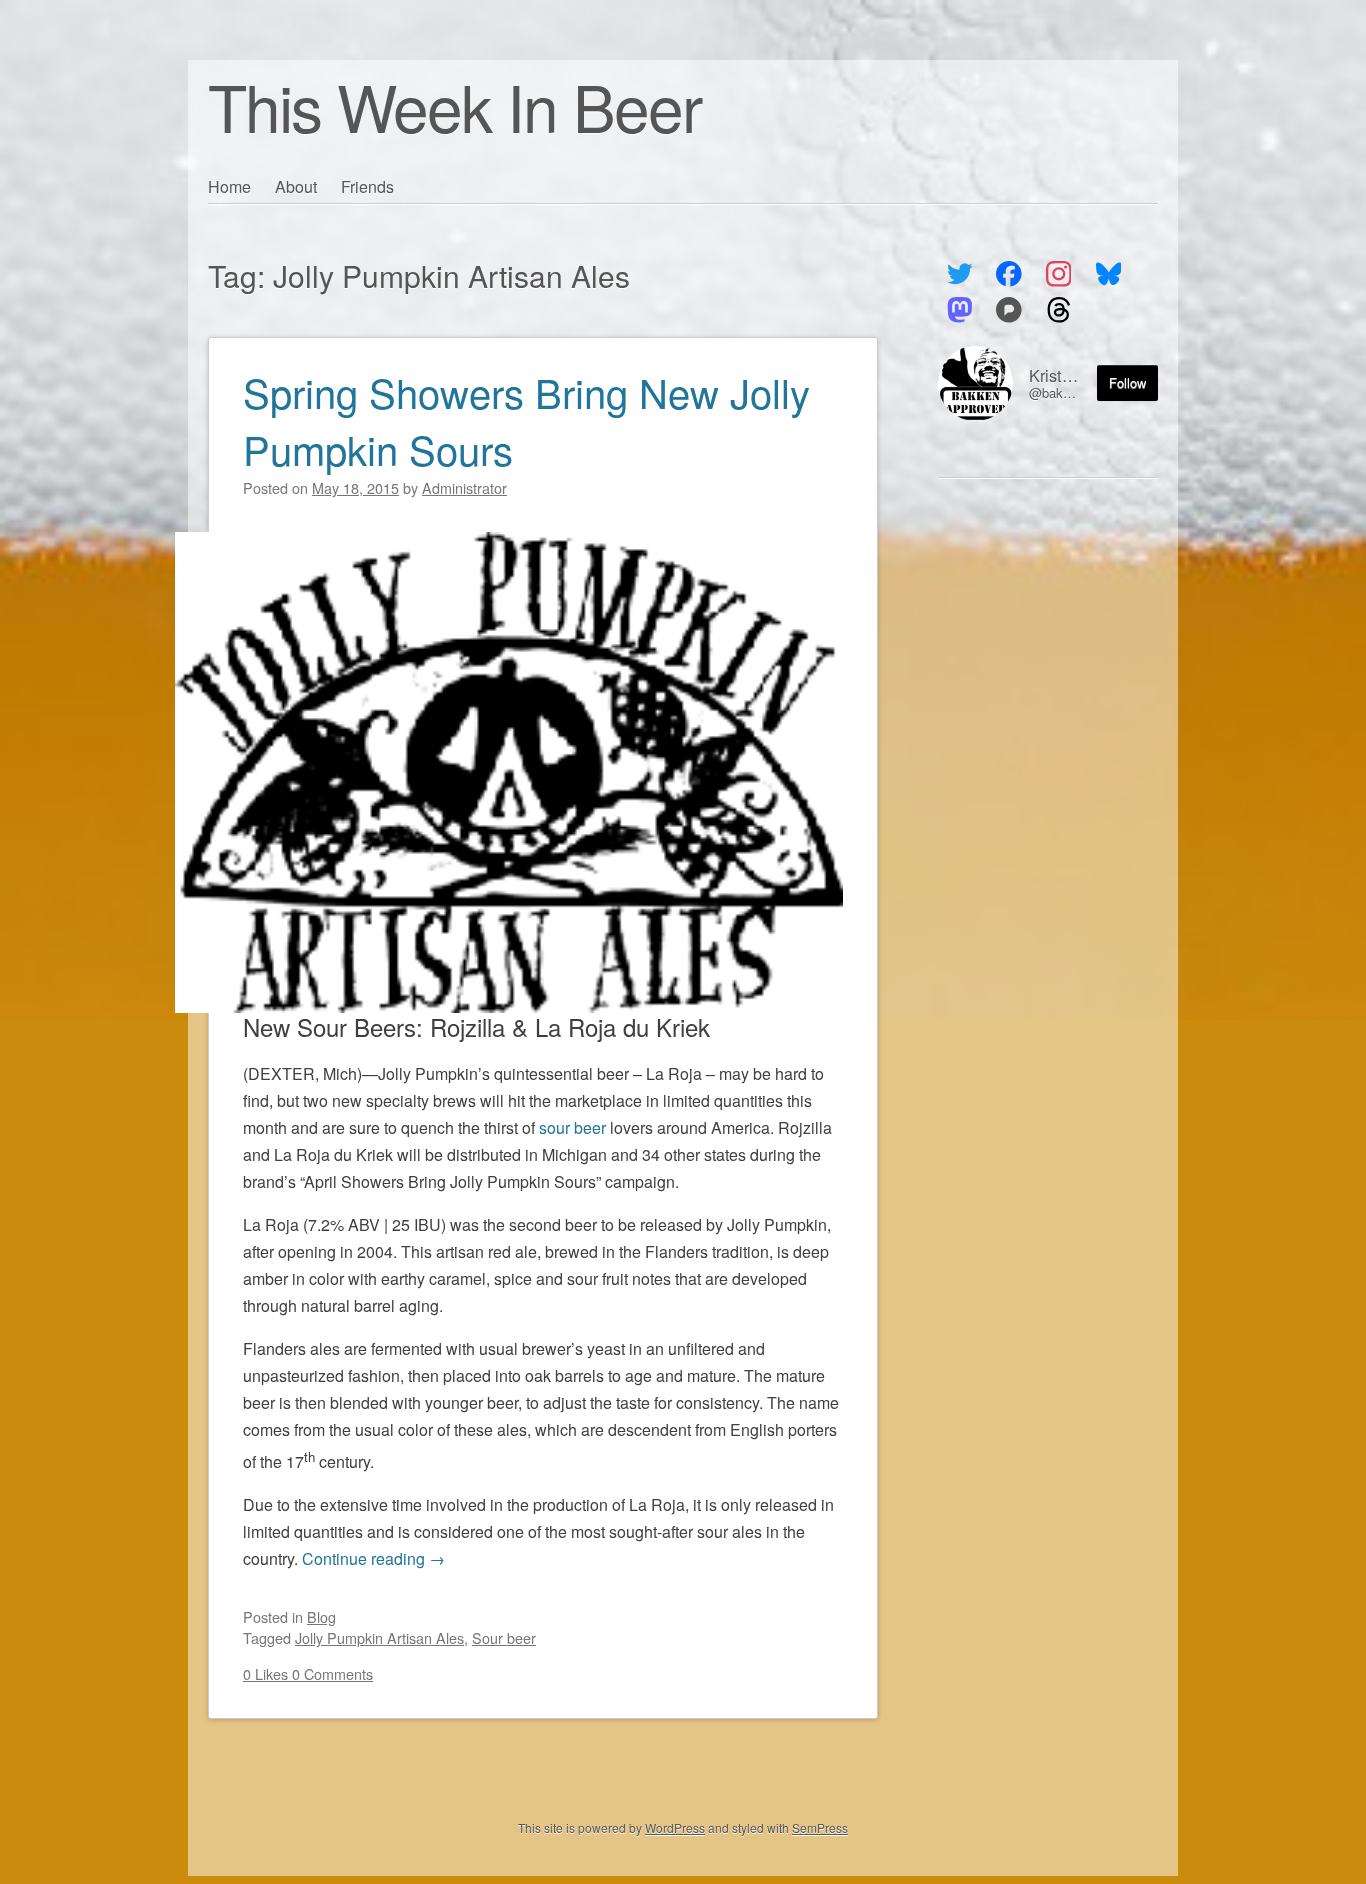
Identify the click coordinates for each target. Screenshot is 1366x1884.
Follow (1127, 382)
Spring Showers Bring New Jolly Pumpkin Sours (526, 420)
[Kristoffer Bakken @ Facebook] (1009, 274)
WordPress (675, 1827)
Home (229, 186)
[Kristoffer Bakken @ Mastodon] (959, 310)
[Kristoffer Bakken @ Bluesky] (1108, 274)
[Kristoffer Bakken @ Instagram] (1058, 274)
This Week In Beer (454, 105)
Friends (367, 186)
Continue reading (373, 1558)
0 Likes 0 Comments (308, 1673)
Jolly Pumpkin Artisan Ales (379, 1637)
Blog (321, 1616)
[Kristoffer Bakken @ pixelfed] (1009, 310)
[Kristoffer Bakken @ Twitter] (959, 274)
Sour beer (504, 1637)
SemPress (820, 1827)
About (296, 186)
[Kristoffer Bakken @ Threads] (1058, 310)
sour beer (572, 1127)
